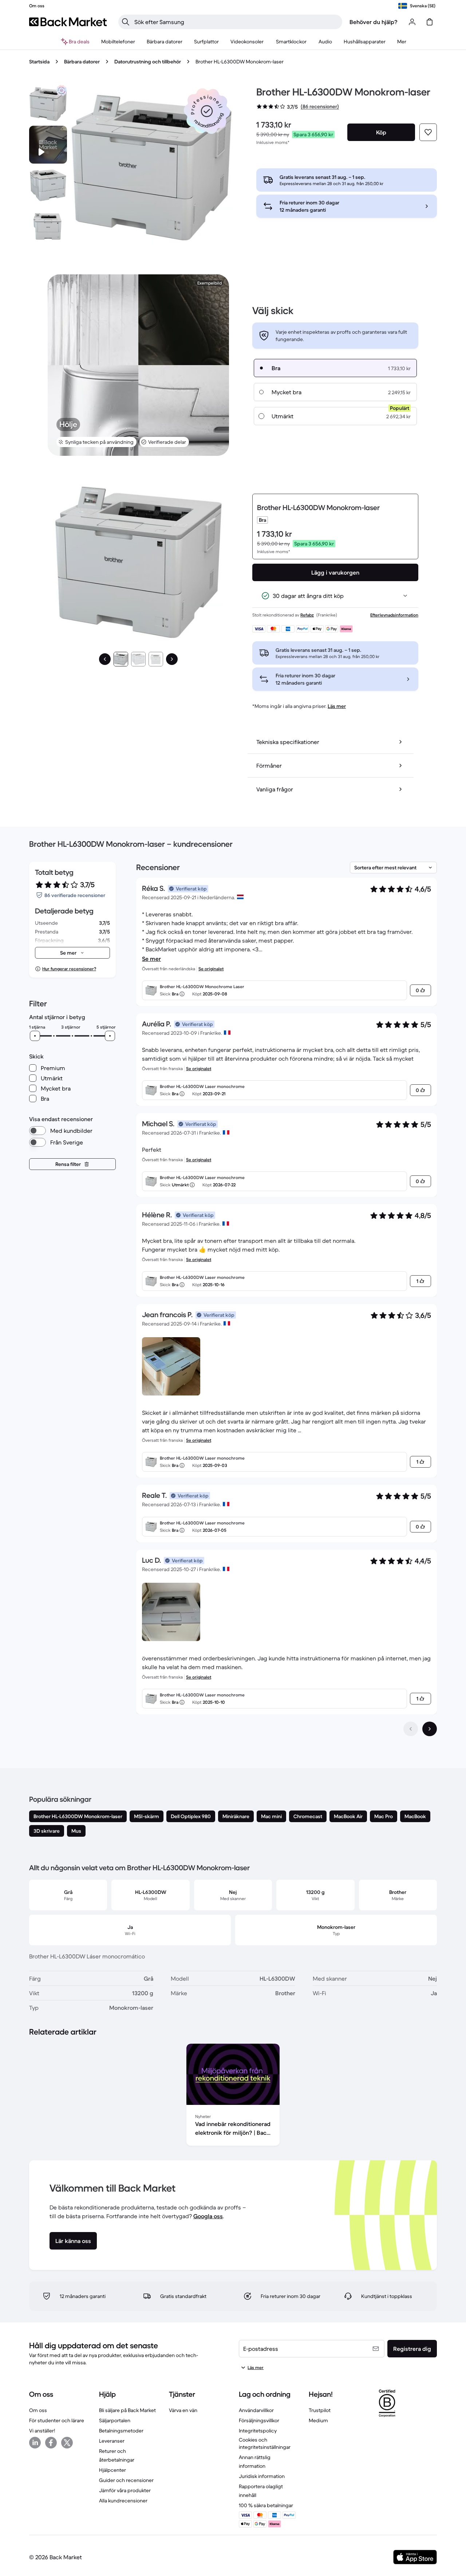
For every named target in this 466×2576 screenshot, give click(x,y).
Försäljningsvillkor (259, 2420)
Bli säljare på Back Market (127, 2410)
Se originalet (211, 969)
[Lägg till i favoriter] (428, 132)
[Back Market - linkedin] (35, 2443)
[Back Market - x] (67, 2443)
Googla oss (208, 2216)
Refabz (307, 615)
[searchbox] (236, 22)
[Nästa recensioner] (430, 1729)
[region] (233, 2096)
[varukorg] (430, 22)
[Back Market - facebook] (51, 2443)
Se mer (151, 959)
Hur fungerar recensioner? (69, 969)
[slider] (35, 1036)
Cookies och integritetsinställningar (265, 2443)
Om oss (38, 2410)
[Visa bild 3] (156, 659)
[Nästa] (172, 659)
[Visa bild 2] (138, 659)
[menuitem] (118, 42)
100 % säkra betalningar (266, 2505)
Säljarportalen (115, 2420)
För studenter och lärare (57, 2420)
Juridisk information (262, 2476)
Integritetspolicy (258, 2431)
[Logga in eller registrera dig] (412, 22)
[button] (207, 111)
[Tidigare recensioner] (411, 1729)
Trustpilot (320, 2410)
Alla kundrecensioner (123, 2501)
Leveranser (112, 2441)
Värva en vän (183, 2410)
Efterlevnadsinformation (394, 615)
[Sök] (126, 22)
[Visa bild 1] (121, 659)
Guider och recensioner (126, 2480)
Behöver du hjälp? (374, 22)
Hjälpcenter (112, 2470)
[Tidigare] (105, 659)
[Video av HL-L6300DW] (48, 145)
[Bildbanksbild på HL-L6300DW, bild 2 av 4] (48, 185)
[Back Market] (68, 22)
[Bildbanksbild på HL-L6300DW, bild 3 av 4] (48, 226)
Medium (318, 2420)
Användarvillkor (256, 2410)
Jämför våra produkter (125, 2490)
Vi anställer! (42, 2431)
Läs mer (337, 706)
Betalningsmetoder (121, 2431)
